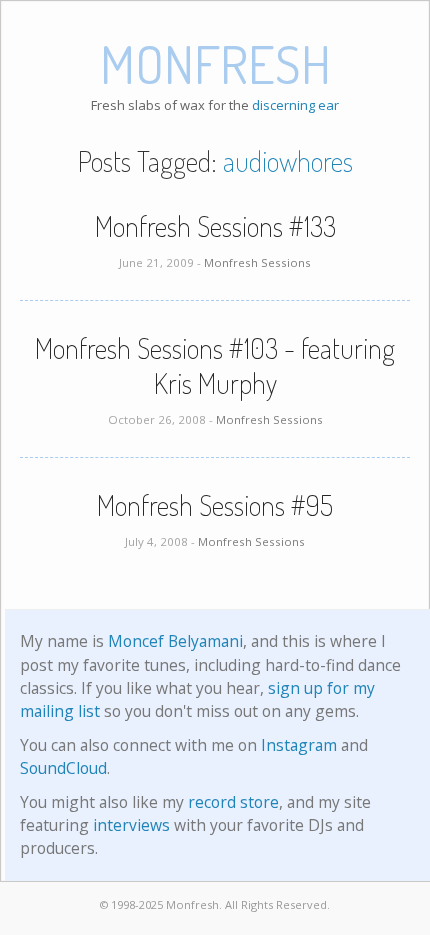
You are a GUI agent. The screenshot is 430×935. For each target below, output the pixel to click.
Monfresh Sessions (257, 262)
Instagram (299, 745)
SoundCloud (63, 768)
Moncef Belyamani (175, 641)
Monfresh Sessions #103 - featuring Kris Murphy (215, 365)
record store (233, 802)
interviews (131, 825)
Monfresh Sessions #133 (215, 226)
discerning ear (295, 105)
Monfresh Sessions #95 (215, 505)
